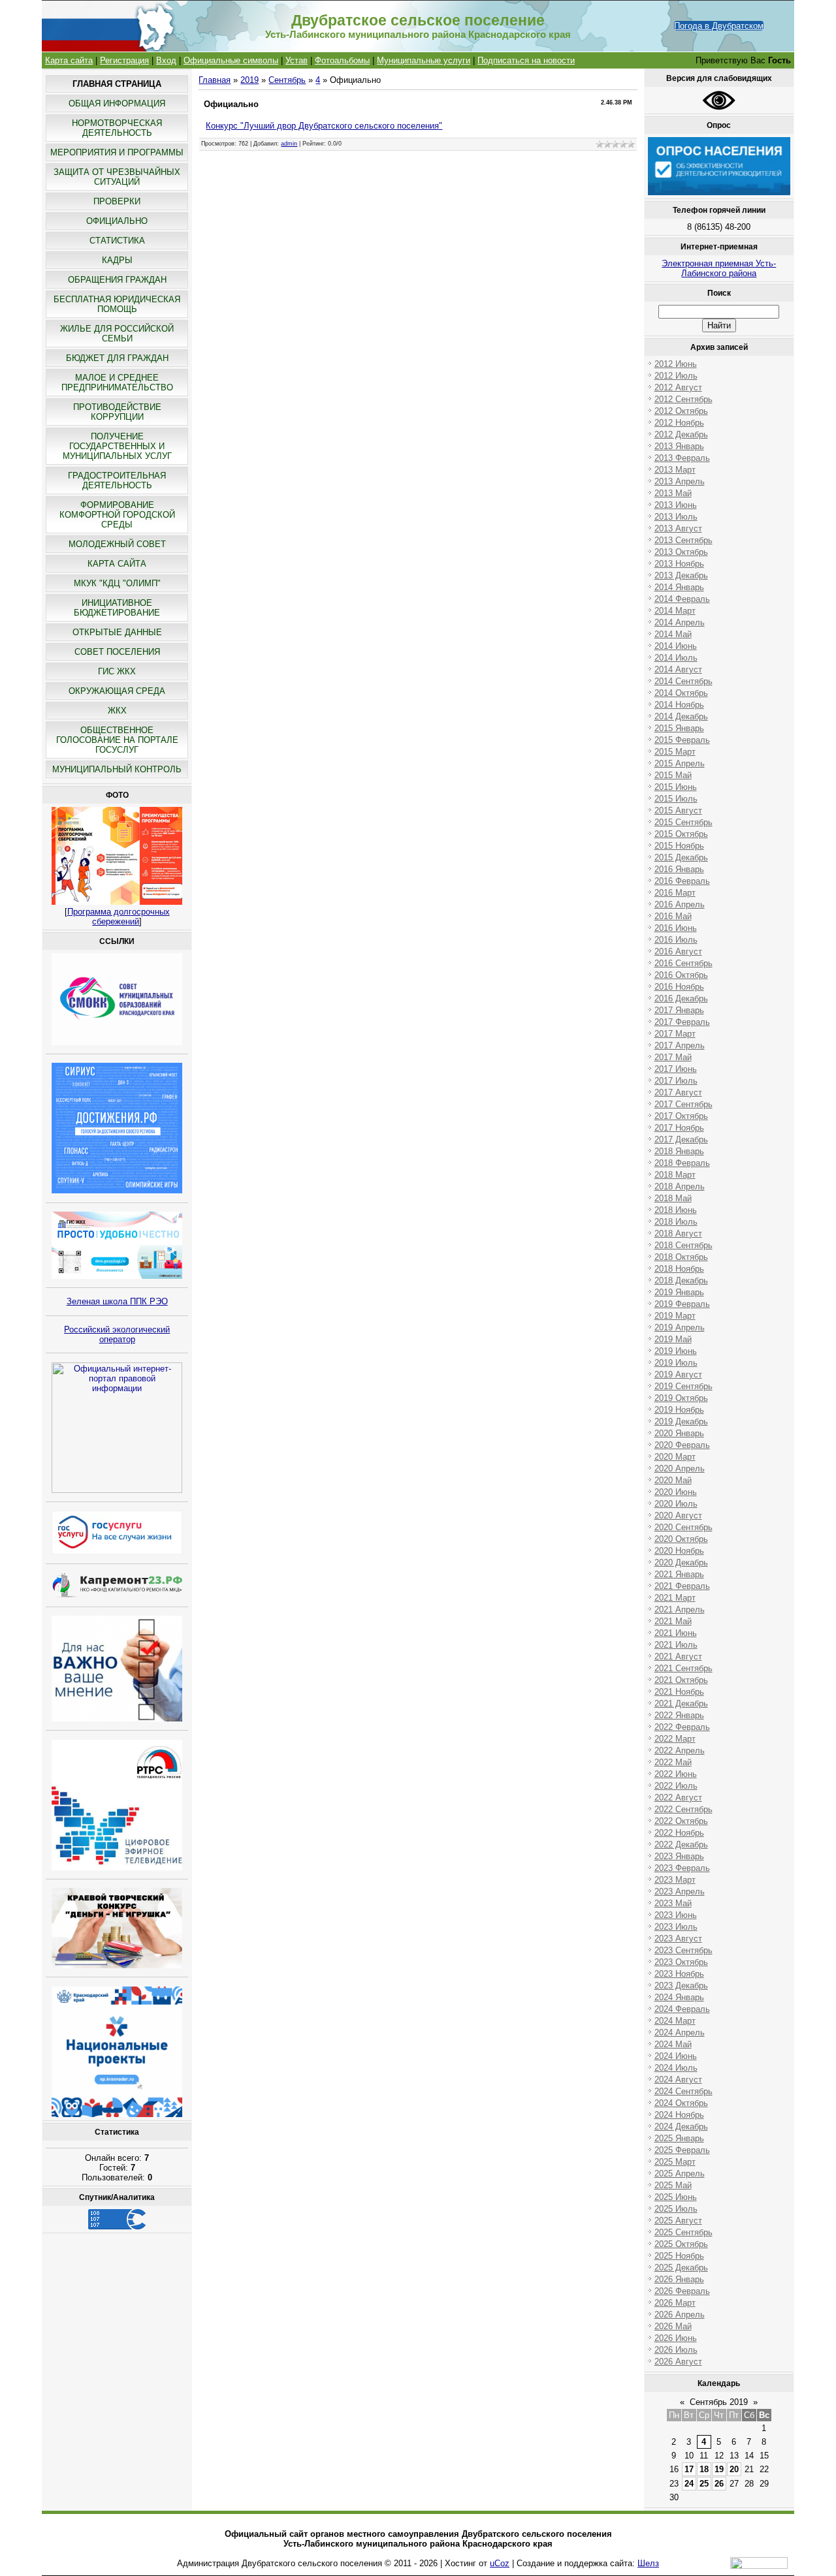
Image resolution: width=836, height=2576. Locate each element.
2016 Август (678, 951)
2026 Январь (679, 2279)
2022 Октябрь (681, 1821)
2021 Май (673, 1621)
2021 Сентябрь (683, 1668)
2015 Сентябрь (683, 822)
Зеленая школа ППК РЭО (117, 1301)
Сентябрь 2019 (719, 2402)
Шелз (648, 2563)
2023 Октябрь (681, 1962)
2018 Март (675, 1175)
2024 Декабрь (681, 2127)
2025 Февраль (682, 2150)
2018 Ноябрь (679, 1269)
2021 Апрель (680, 1610)
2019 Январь (679, 1292)
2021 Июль (676, 1645)
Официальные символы (231, 60)
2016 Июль (676, 940)
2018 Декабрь (681, 1280)
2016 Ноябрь (679, 987)
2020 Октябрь (681, 1539)
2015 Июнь (676, 787)
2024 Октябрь (681, 2103)
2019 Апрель (680, 1327)
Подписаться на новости (526, 60)
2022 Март (675, 1739)
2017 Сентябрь (683, 1104)
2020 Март (675, 1457)
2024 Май (673, 2044)
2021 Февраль (682, 1586)
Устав (297, 60)
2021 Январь (679, 1574)
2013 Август (678, 528)
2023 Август (678, 1939)
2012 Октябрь (681, 411)
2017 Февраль (682, 1022)
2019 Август (678, 1374)
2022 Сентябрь (683, 1809)
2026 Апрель (680, 2315)
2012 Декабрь (681, 434)
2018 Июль (676, 1222)
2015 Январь (679, 728)
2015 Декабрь (681, 857)
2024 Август (678, 2080)
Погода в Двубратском (719, 26)
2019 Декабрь (681, 1422)
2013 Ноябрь (679, 564)
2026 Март (675, 2303)
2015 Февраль (682, 740)
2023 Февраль (682, 1868)
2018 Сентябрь (683, 1245)
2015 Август (678, 810)
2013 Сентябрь (683, 540)
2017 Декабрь (681, 1139)
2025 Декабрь (681, 2268)
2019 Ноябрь (679, 1410)
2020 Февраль (682, 1445)
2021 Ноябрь (679, 1692)
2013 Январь (679, 446)
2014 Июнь (676, 646)
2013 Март (675, 470)
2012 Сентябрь (683, 399)
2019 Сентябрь (683, 1386)
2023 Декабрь (681, 1986)
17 (689, 2469)
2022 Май (673, 1762)
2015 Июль (676, 799)
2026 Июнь (676, 2338)
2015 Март (675, 752)
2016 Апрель (680, 904)
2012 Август (678, 387)
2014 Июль (676, 658)
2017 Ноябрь (679, 1128)
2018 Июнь (676, 1210)
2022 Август (678, 1798)
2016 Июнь (676, 928)
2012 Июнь (676, 364)
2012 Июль (676, 376)
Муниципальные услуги (424, 60)
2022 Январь (679, 1715)
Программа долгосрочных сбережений (119, 917)
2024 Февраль (682, 2009)
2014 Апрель (680, 622)
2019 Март (675, 1316)
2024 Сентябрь (683, 2091)
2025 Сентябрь (683, 2232)
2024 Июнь (676, 2056)
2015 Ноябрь (679, 846)
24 (689, 2484)
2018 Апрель (680, 1186)
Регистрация (124, 60)
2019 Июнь (676, 1351)
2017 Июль (676, 1081)
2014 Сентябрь (683, 681)
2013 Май (673, 493)
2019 (249, 80)
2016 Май (673, 916)
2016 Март (675, 893)
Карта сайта (69, 60)
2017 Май (673, 1057)
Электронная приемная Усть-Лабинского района (719, 268)
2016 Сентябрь (683, 963)
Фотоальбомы (342, 60)
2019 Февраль (682, 1304)
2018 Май (673, 1198)
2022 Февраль (682, 1727)
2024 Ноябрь (679, 2115)
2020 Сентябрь (683, 1527)
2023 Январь (679, 1856)
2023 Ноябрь (679, 1974)
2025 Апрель (680, 2174)
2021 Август (678, 1657)
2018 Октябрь (681, 1257)
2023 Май (673, 1903)
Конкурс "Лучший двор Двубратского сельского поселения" (324, 126)
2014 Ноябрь (679, 705)
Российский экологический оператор (117, 1334)
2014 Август (678, 669)
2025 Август (678, 2221)
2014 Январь (679, 587)
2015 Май (673, 775)
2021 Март (675, 1598)
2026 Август (678, 2362)
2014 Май (673, 634)
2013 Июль (676, 517)
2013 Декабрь (681, 575)
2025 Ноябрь (679, 2256)
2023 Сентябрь (683, 1950)
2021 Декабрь (681, 1704)
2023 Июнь (676, 1915)
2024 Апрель (680, 2033)
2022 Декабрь (681, 1845)
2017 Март (675, 1034)
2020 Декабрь (681, 1563)
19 (719, 2469)
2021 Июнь (676, 1633)
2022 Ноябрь (679, 1833)
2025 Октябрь (681, 2244)
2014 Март (675, 611)
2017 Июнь (676, 1069)
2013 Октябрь (681, 552)
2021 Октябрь (681, 1680)
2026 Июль (676, 2350)
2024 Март (675, 2021)
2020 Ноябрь (679, 1551)
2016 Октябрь (681, 975)
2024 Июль (676, 2068)
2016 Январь (679, 869)
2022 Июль (676, 1786)
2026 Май (673, 2326)
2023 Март (675, 1880)
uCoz (500, 2563)
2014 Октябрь (681, 693)
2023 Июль (676, 1927)
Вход (166, 60)
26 (719, 2484)
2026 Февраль (682, 2291)
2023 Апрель (680, 1892)
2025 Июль (676, 2209)
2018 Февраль (682, 1163)
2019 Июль (676, 1363)
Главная (215, 80)
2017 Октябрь (681, 1116)
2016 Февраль (682, 881)
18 (704, 2469)
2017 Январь (679, 1010)
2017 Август (678, 1092)
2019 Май (673, 1339)
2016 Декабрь (681, 998)
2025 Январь (679, 2138)
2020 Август (678, 1516)
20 (734, 2469)
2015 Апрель (680, 763)
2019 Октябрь (681, 1398)
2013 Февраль (682, 458)
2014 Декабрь (681, 716)
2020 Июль (676, 1504)
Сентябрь (287, 80)
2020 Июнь (676, 1492)
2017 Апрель (680, 1045)
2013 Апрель (680, 481)
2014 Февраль (682, 599)
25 (704, 2484)
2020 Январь (679, 1433)
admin (289, 144)
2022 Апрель (680, 1751)
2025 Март (675, 2162)
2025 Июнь (676, 2197)
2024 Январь (679, 1997)
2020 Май (673, 1480)
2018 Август (678, 1233)
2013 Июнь (676, 505)
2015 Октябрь (681, 834)
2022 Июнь (676, 1774)
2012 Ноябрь (679, 423)
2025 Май (673, 2185)
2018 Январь (679, 1151)
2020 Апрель (680, 1469)
